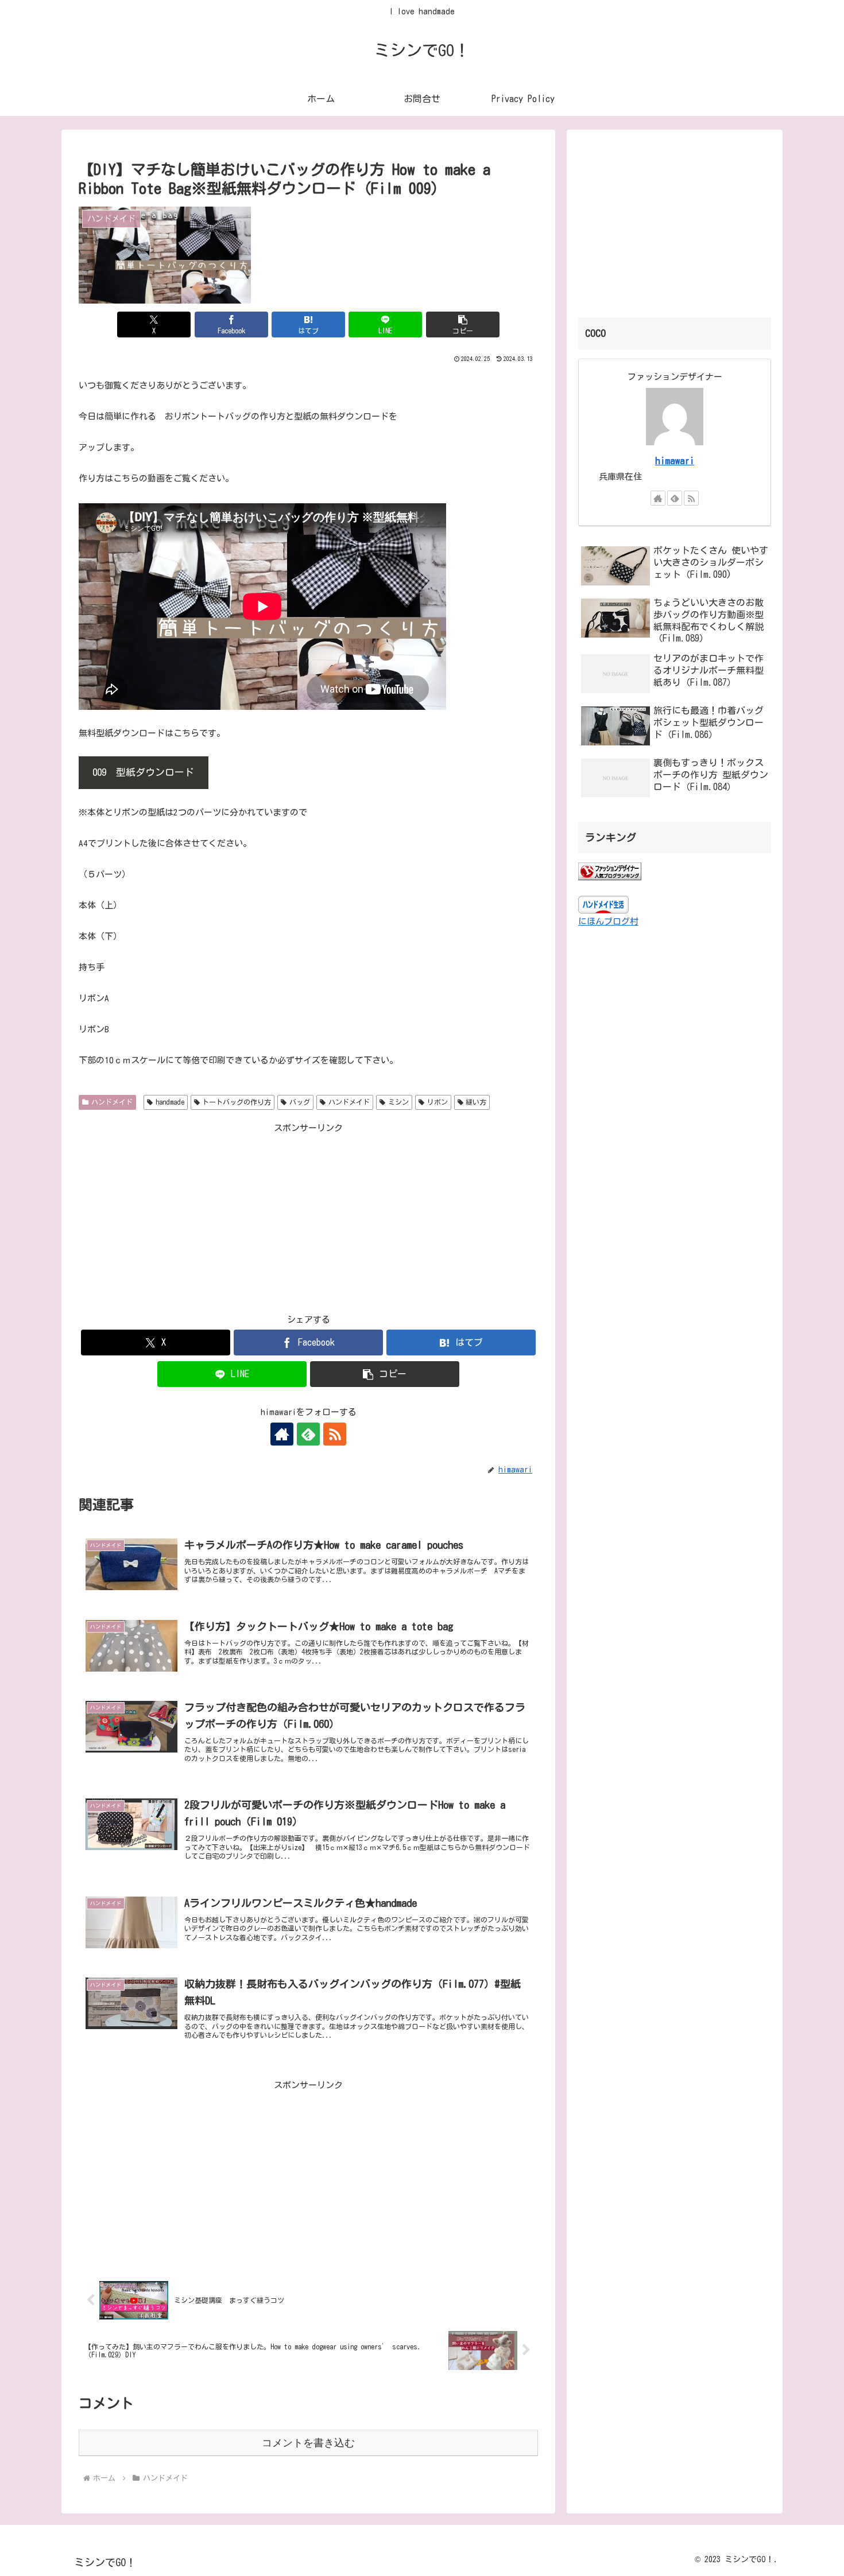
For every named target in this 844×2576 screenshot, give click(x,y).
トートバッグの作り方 (237, 1102)
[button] (463, 325)
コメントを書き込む (308, 2443)
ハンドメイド (112, 1102)
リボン (438, 1102)
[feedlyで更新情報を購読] (308, 1434)
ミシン (398, 1102)
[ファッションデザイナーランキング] (610, 871)
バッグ (300, 1102)
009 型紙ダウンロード (143, 772)
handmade (170, 1102)
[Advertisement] (308, 1216)
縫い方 (476, 1102)
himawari (675, 461)
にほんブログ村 (608, 921)
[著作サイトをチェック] (282, 1434)
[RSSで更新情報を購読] (335, 1434)
